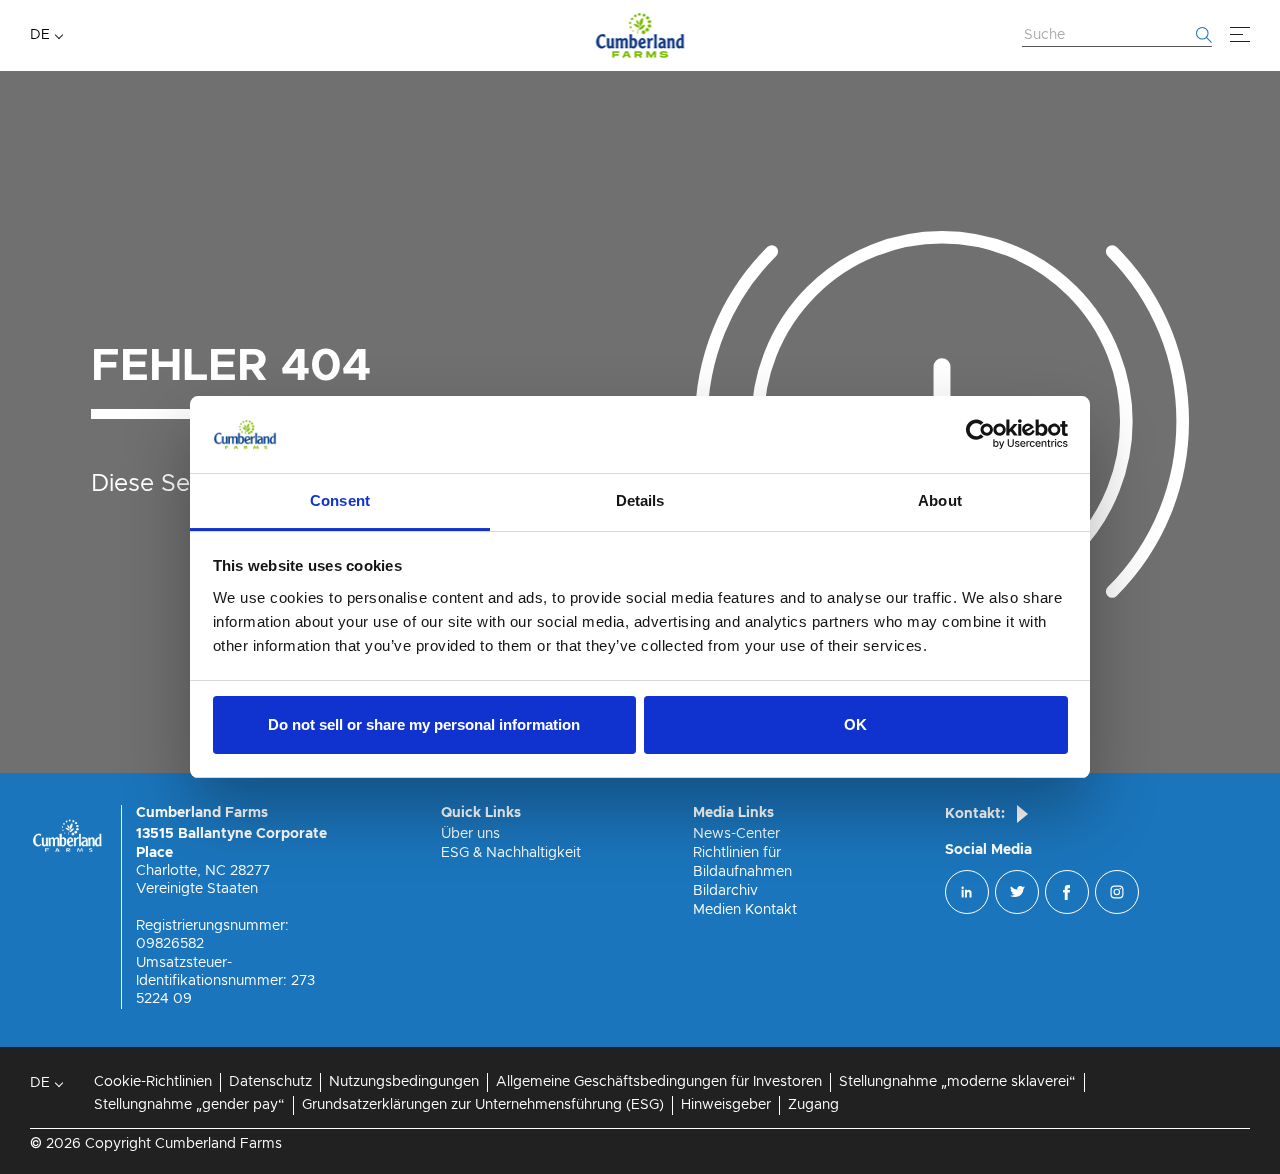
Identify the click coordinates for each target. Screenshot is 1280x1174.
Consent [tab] (340, 500)
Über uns (470, 834)
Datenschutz (270, 1082)
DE (40, 35)
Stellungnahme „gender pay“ (189, 1105)
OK (855, 724)
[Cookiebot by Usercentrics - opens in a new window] (980, 435)
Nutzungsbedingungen (404, 1082)
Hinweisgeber (726, 1105)
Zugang (813, 1105)
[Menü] (1240, 35)
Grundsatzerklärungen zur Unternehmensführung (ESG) (483, 1105)
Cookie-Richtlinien (153, 1082)
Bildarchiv (725, 891)
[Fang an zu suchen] (1204, 35)
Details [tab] (640, 500)
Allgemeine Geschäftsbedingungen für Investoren (659, 1082)
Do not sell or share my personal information (424, 724)
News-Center (736, 834)
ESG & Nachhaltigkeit (511, 853)
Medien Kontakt (745, 910)
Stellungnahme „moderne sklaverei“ (957, 1082)
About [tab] (940, 500)
